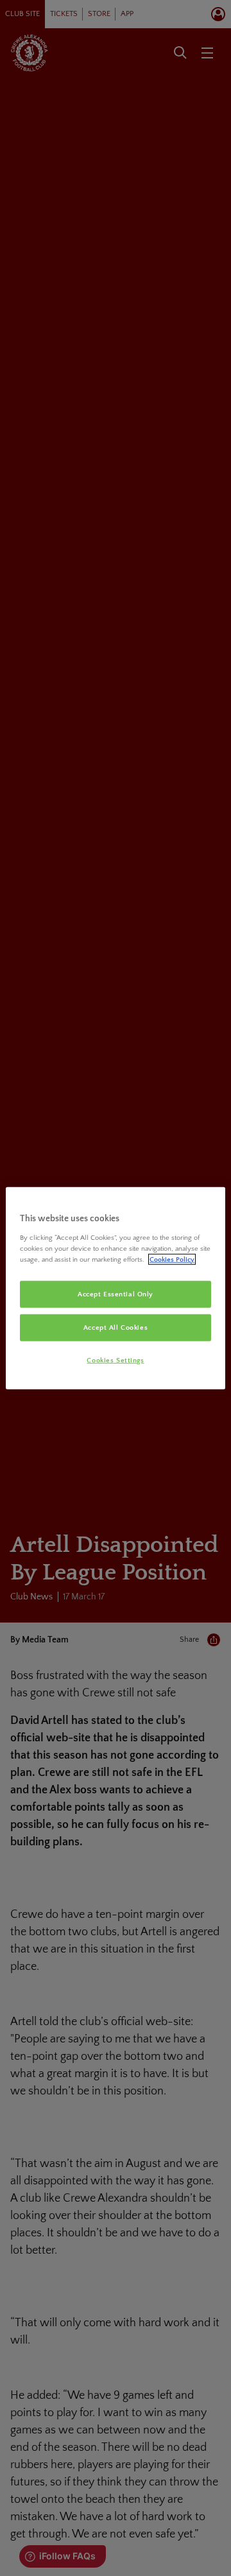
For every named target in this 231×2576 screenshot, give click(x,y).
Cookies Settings (115, 1360)
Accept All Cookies (116, 1327)
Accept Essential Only (116, 1294)
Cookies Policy (172, 1259)
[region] (116, 1288)
